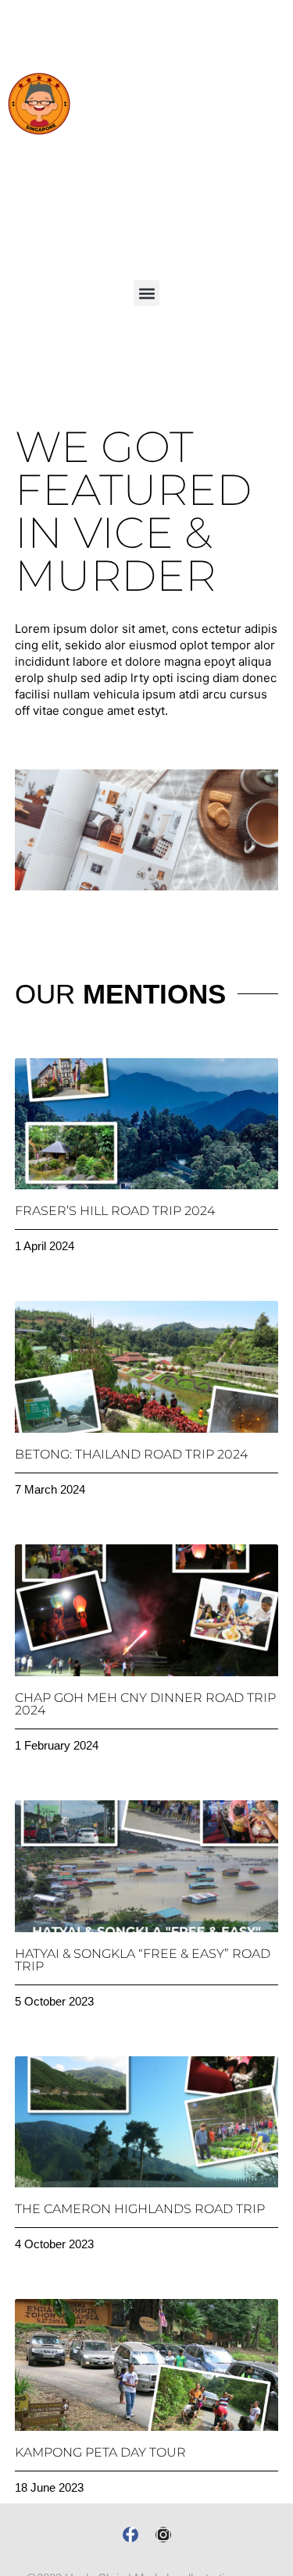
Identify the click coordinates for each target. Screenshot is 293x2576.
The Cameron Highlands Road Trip (140, 2209)
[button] (146, 293)
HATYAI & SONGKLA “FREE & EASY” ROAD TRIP (143, 1960)
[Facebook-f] (130, 2535)
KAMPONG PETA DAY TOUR (100, 2452)
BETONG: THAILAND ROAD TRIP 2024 (131, 1454)
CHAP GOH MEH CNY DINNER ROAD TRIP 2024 (145, 1704)
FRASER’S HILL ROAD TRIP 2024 (115, 1211)
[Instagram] (163, 2535)
